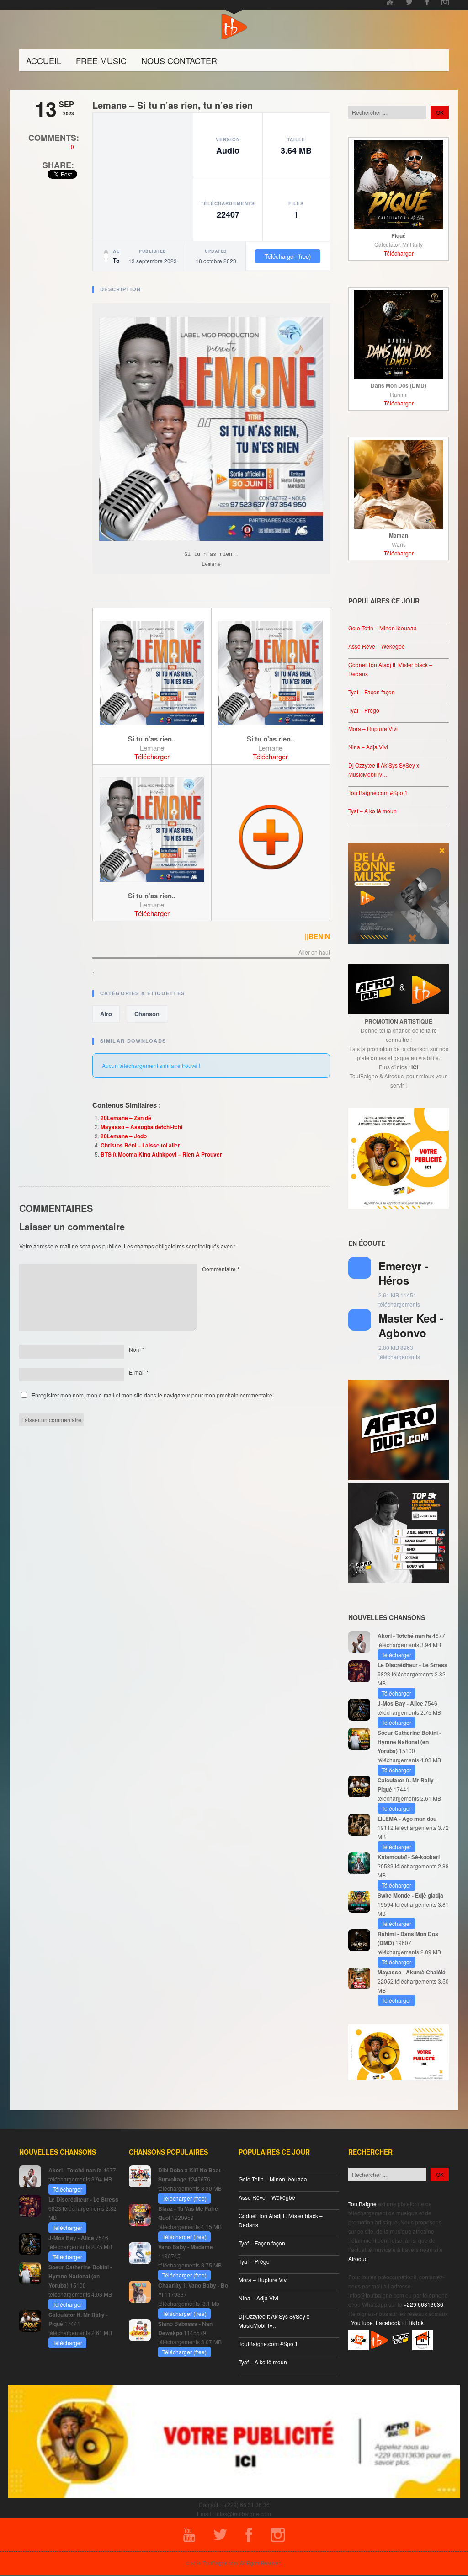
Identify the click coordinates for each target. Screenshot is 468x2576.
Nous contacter (179, 60)
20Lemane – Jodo (124, 1136)
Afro (106, 1014)
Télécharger (152, 756)
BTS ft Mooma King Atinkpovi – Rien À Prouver (161, 1154)
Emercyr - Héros (403, 1273)
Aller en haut (314, 953)
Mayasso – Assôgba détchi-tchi (141, 1127)
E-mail (139, 1372)
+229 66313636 (423, 2304)
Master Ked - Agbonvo (411, 1325)
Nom (137, 1349)
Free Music (101, 60)
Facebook (388, 2323)
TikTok (416, 2323)
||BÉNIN (317, 936)
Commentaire (221, 1269)
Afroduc (358, 2259)
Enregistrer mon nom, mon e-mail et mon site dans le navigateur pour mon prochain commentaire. (153, 1395)
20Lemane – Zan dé (126, 1118)
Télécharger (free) (288, 256)
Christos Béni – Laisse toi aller (140, 1145)
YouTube (362, 2323)
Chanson (147, 1014)
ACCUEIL (44, 60)
